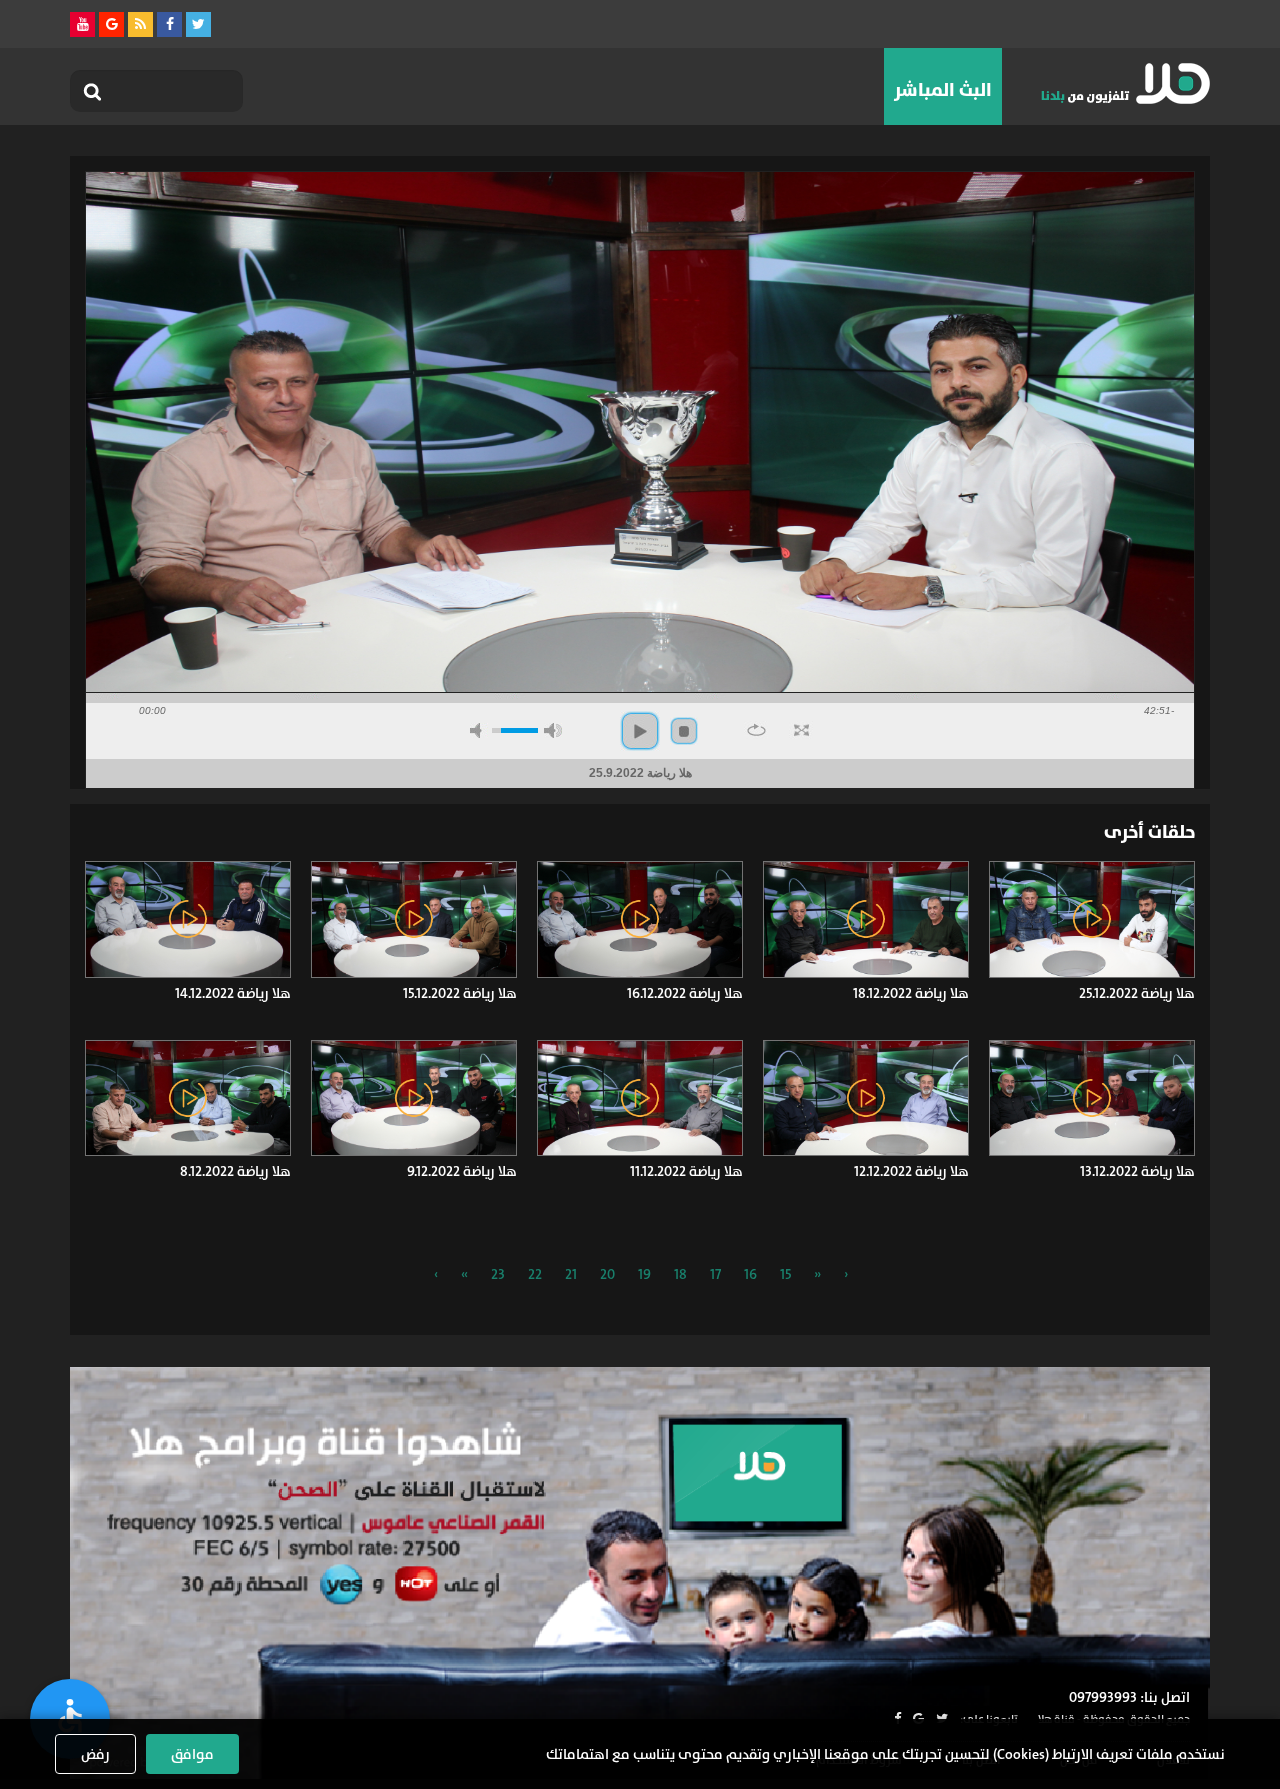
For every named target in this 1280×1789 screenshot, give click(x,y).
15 (785, 1274)
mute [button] (479, 730)
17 (715, 1274)
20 (607, 1274)
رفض (95, 1754)
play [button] (640, 731)
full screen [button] (801, 730)
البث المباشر (943, 90)
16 (750, 1274)
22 (535, 1274)
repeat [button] (756, 730)
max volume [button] (553, 730)
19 (644, 1274)
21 (571, 1274)
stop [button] (684, 731)
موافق (192, 1754)
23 (498, 1274)
